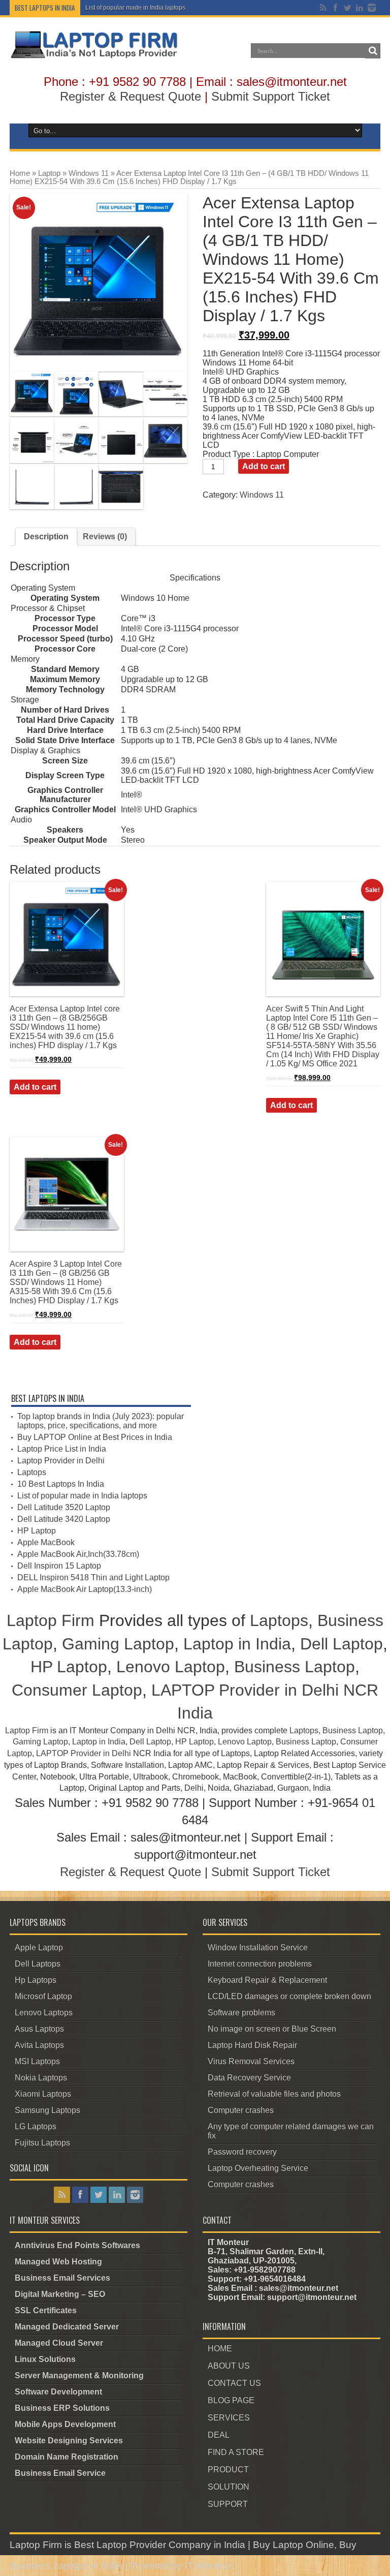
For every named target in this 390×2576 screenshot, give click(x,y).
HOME (220, 2349)
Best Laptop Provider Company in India (160, 2545)
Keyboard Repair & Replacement (267, 1980)
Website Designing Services (69, 2441)
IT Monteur (208, 2566)
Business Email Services (62, 2278)
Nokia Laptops (41, 2078)
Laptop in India (237, 1644)
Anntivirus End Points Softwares (77, 2245)
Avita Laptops (39, 2045)
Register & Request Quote (131, 96)
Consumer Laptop (77, 1690)
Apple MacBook (46, 1542)
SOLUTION (229, 2487)
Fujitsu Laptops (42, 2143)
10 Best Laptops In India (61, 1484)
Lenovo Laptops (44, 2013)
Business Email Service (60, 2473)
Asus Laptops (39, 2029)
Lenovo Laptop (171, 1667)
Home (20, 173)
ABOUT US (229, 2366)
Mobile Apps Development (65, 2424)
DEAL (219, 2435)
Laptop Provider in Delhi (61, 1461)
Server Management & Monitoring (79, 2375)
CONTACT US (234, 2383)
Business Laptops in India (66, 2566)
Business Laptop (295, 1667)
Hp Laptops (36, 1980)
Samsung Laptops (47, 2110)
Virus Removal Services (251, 2061)
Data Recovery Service (249, 2078)
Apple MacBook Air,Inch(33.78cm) (78, 1554)
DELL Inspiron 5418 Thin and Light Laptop (93, 1577)
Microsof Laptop (43, 1996)
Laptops (32, 1472)
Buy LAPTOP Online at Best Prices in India (95, 1437)
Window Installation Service (258, 1948)
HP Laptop (37, 1531)
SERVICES (229, 2418)
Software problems (241, 2013)
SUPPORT (228, 2504)
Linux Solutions (45, 2359)
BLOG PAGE (231, 2400)
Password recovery (242, 2152)
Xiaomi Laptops (43, 2094)
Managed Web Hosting (58, 2262)
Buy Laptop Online (294, 2545)
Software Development (58, 2392)
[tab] (46, 537)
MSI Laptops (37, 2061)
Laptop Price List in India (62, 1449)
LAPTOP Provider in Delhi (84, 1753)
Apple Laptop (39, 1948)
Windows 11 (89, 173)
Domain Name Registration (67, 2457)
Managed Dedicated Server (67, 2327)
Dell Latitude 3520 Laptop (64, 1507)
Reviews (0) (105, 536)
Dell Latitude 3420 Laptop (64, 1519)
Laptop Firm (51, 1620)
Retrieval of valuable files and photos (274, 2094)
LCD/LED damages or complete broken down (289, 1996)
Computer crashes (241, 2110)
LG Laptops (36, 2126)
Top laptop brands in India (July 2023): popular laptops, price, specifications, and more (101, 1421)
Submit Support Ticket (271, 96)
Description (46, 536)
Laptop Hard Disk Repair (252, 2045)
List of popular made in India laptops (135, 8)
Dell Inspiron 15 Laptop (59, 1566)
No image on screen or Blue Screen (272, 2029)
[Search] (373, 51)
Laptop (49, 173)
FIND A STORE (236, 2452)
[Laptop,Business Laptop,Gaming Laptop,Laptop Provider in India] (94, 57)
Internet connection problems (260, 1964)
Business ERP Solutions (62, 2408)
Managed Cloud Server (59, 2343)
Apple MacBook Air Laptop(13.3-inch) (85, 1589)
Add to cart (264, 466)
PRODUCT (228, 2470)
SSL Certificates (46, 2310)
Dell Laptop (342, 1644)
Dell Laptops (38, 1964)
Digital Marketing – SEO (60, 2294)
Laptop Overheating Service (258, 2168)
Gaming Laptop (118, 1644)
